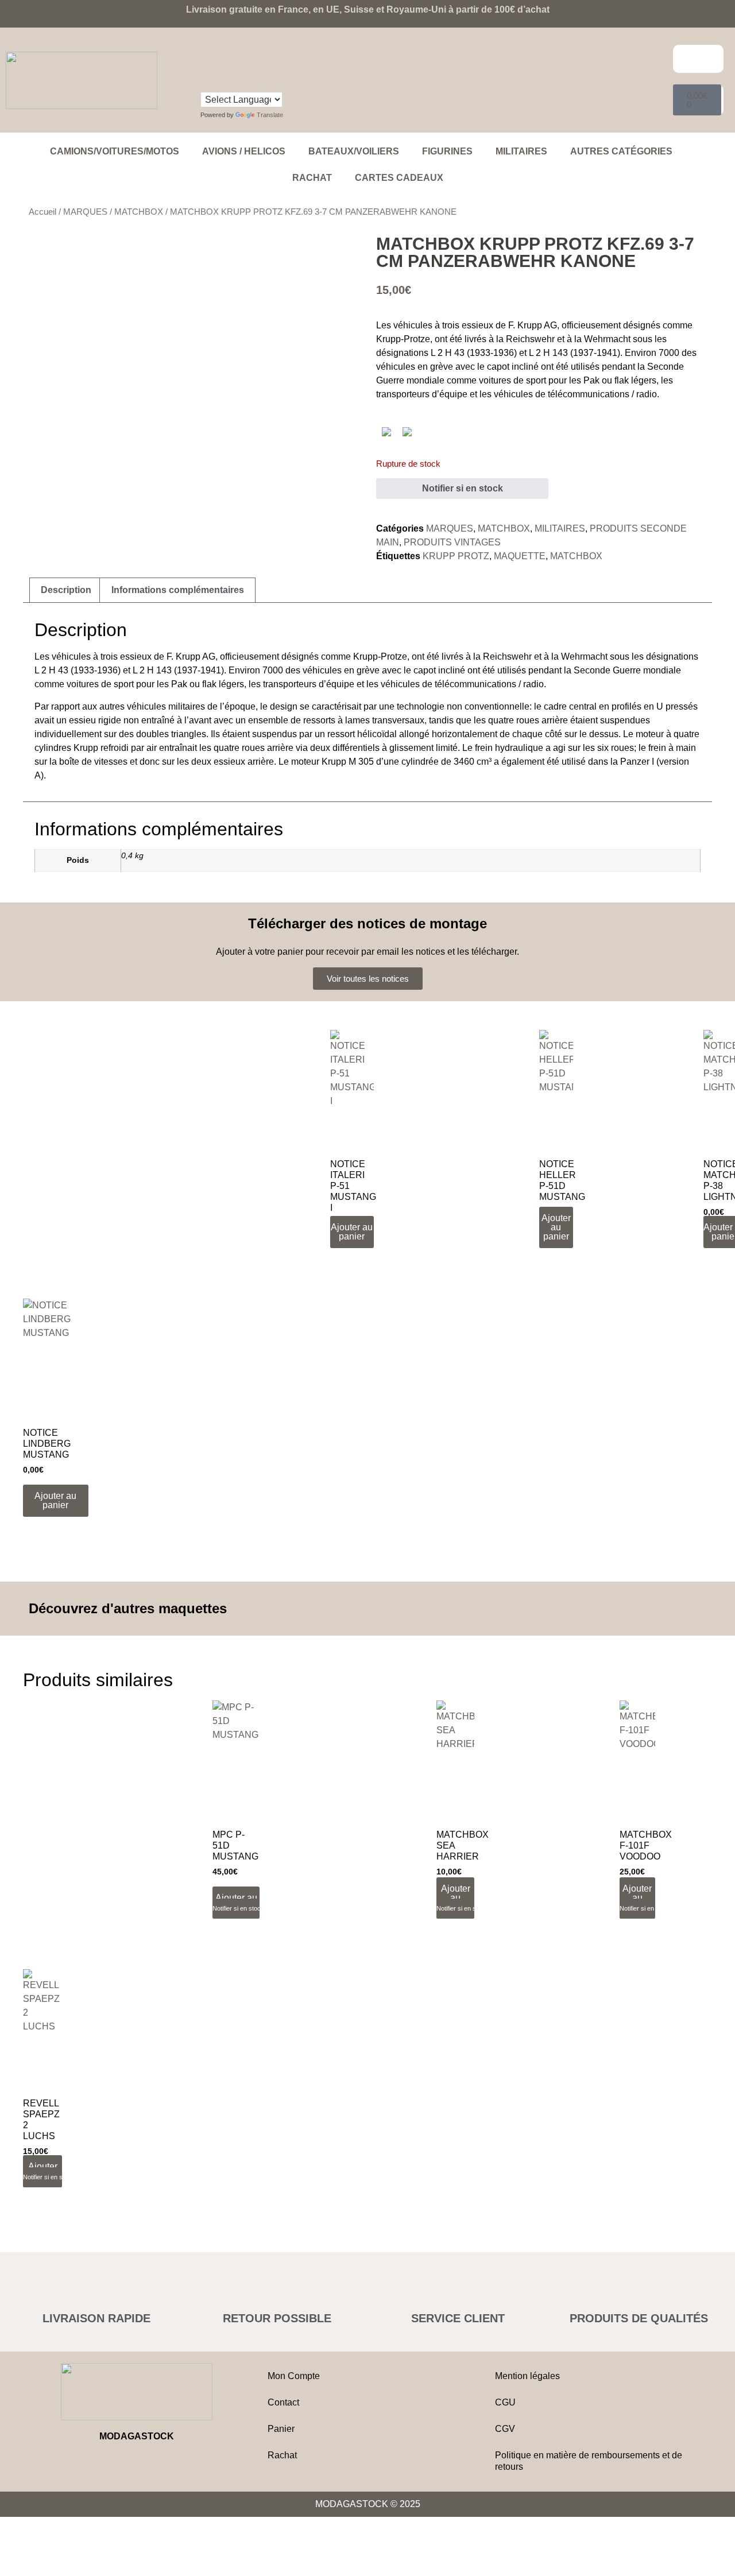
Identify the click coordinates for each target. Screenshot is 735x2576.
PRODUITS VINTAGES (452, 542)
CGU (505, 2402)
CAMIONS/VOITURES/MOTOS (115, 151)
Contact (283, 2402)
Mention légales (527, 2376)
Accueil (42, 212)
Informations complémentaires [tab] (178, 590)
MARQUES (85, 212)
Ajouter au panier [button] (352, 1232)
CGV (505, 2429)
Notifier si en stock (463, 488)
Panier (281, 2429)
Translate (270, 115)
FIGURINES (447, 151)
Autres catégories (621, 151)
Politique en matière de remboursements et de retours (589, 2461)
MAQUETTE (520, 556)
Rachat (312, 178)
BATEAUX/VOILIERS (354, 151)
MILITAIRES (521, 151)
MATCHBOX (139, 212)
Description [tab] (66, 590)
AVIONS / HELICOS (244, 151)
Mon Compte (294, 2376)
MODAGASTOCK (137, 2436)
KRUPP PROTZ (456, 556)
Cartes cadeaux (399, 178)
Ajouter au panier (456, 1898)
